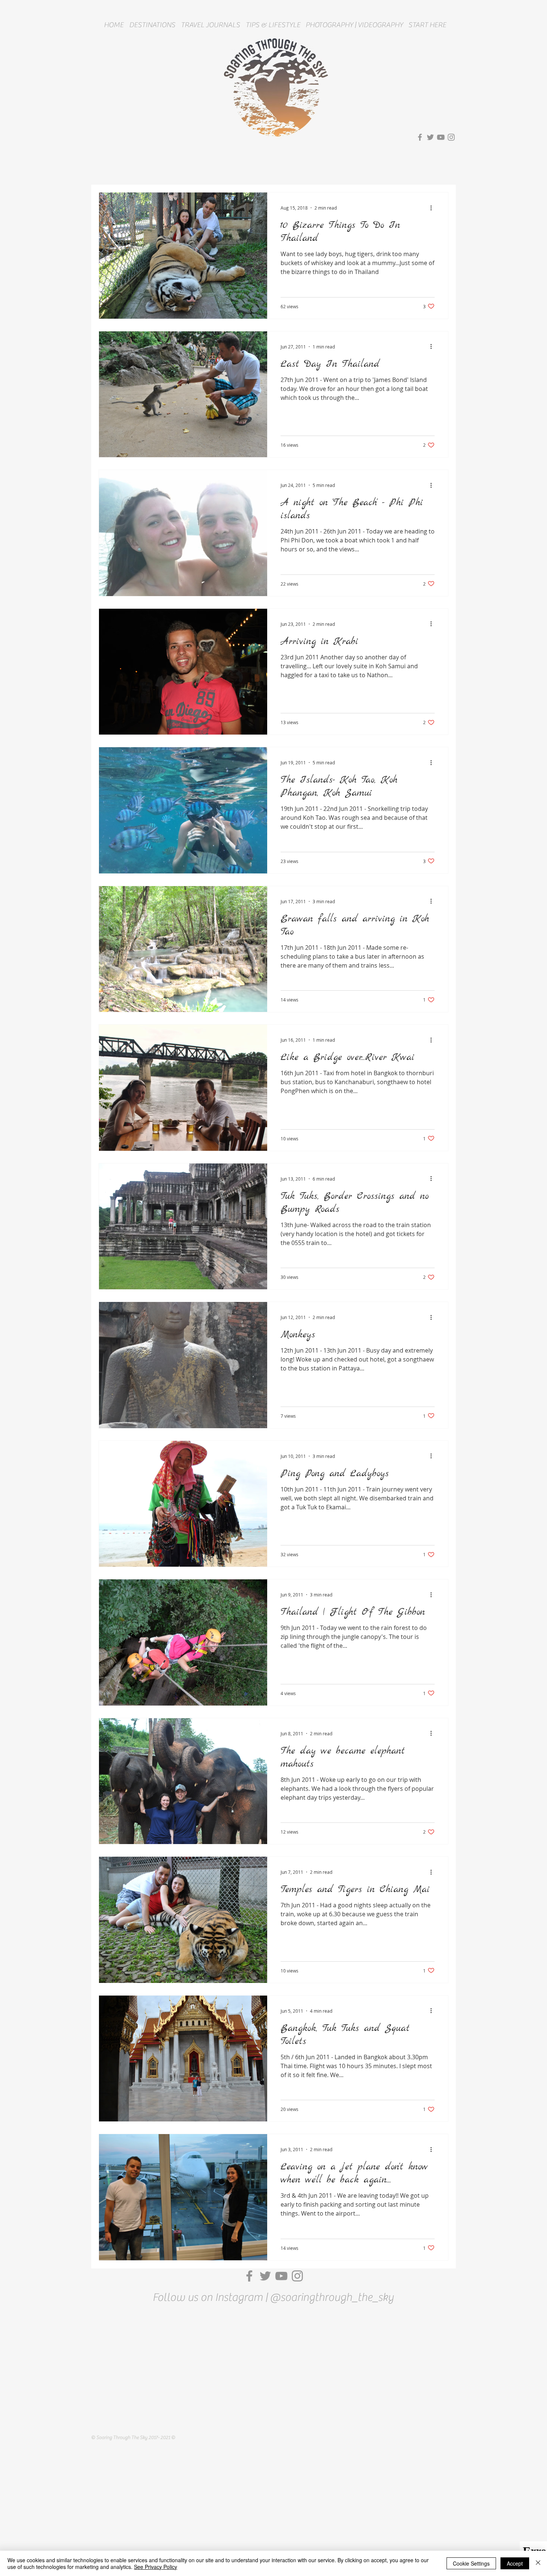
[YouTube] (441, 137)
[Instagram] (451, 137)
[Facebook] (420, 137)
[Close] (538, 2563)
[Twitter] (430, 137)
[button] (152, 25)
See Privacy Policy (156, 2567)
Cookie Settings (471, 2563)
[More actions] (434, 208)
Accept (515, 2563)
